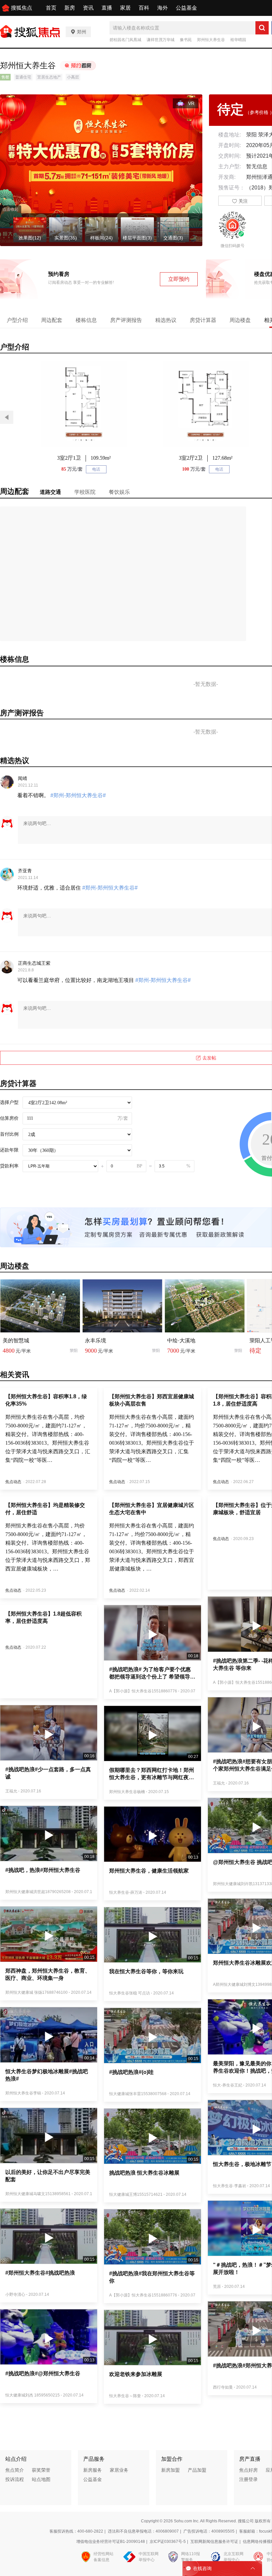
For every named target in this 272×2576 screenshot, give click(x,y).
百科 (144, 8)
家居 (125, 8)
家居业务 (119, 2470)
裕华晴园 (238, 40)
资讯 (88, 8)
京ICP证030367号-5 (168, 2542)
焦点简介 (15, 2470)
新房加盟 (170, 2470)
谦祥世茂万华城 (161, 40)
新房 (70, 8)
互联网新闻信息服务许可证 (214, 2542)
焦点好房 (248, 2470)
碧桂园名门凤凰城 (125, 40)
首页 (51, 8)
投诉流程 (15, 2479)
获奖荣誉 (41, 2470)
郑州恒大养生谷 (211, 40)
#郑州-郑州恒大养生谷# (78, 795)
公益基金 (186, 8)
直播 (107, 8)
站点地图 (41, 2479)
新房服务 (93, 2470)
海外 (163, 8)
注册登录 (248, 2479)
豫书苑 (186, 40)
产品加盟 (197, 2470)
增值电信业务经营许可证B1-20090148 (111, 2542)
